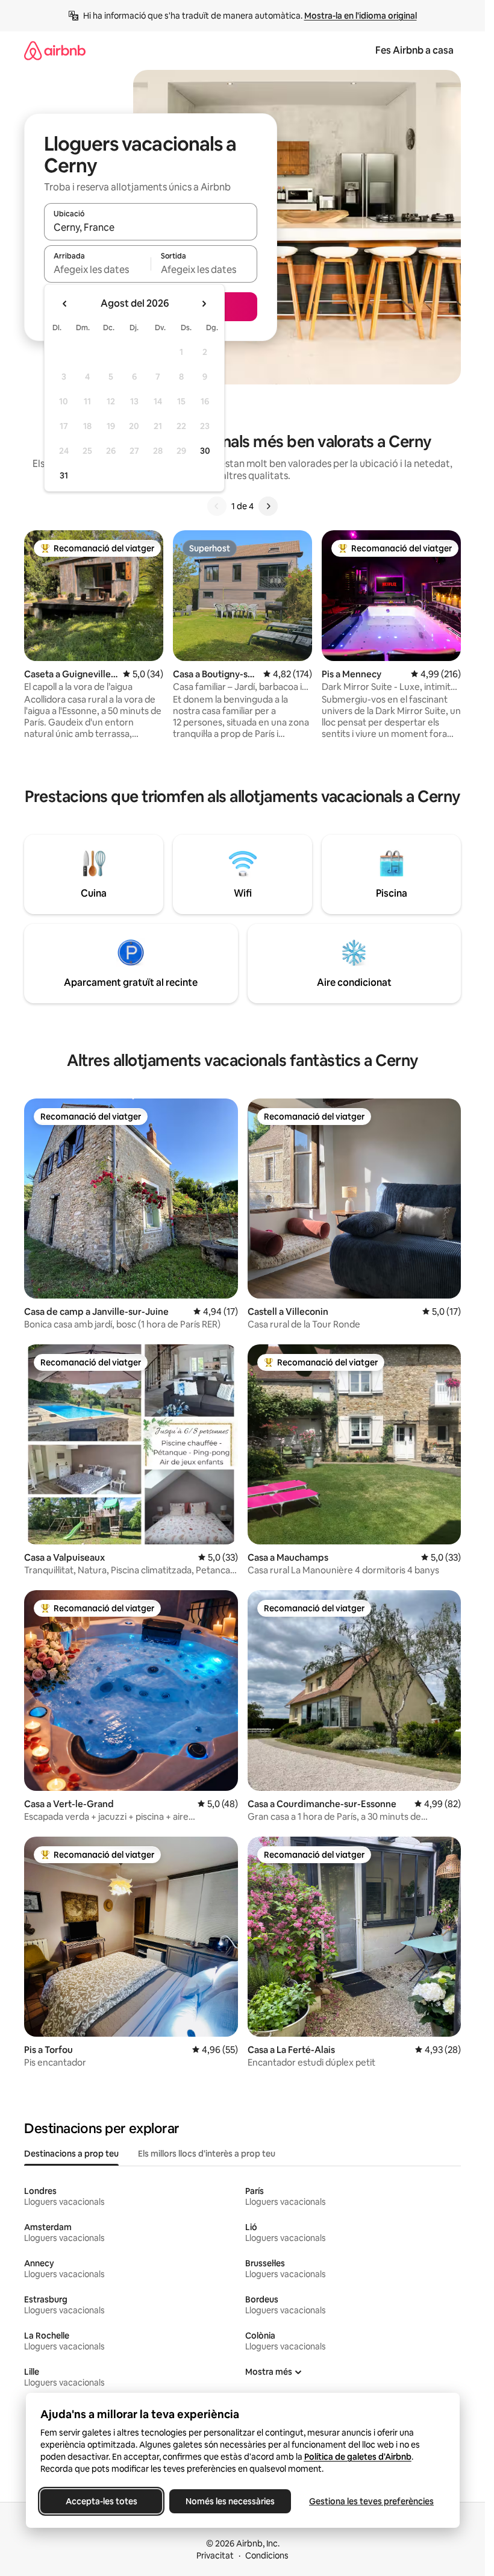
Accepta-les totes (101, 2501)
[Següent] (268, 506)
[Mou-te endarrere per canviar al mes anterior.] (65, 304)
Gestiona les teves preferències (371, 2501)
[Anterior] (217, 506)
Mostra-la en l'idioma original (361, 16)
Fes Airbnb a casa (414, 50)
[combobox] (151, 227)
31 (64, 475)
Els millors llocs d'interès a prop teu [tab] (207, 2154)
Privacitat (215, 2556)
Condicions (267, 2556)
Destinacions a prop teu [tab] (71, 2154)
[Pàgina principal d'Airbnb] (55, 50)
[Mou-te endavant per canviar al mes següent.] (204, 304)
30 (205, 451)
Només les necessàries (230, 2501)
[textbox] (97, 269)
